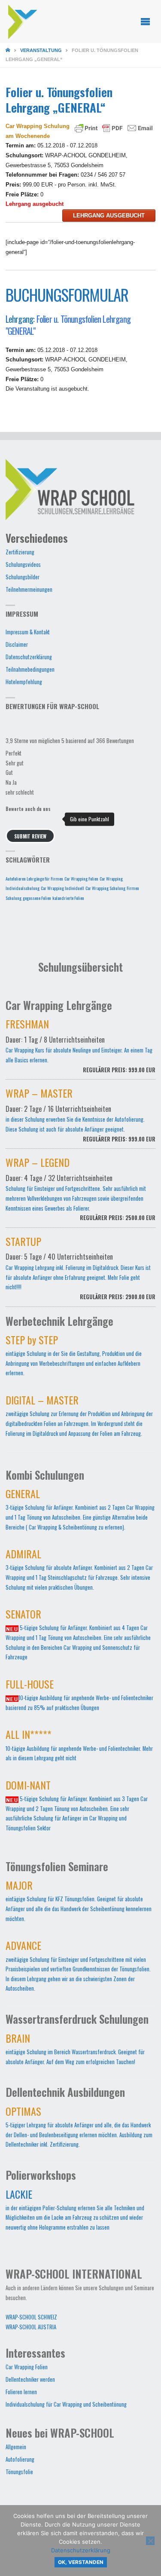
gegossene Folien (37, 898)
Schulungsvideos (23, 564)
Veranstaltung (41, 50)
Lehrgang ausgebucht (109, 216)
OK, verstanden (81, 2562)
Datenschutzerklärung (29, 657)
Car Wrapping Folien (81, 878)
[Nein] (150, 2541)
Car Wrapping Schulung (105, 888)
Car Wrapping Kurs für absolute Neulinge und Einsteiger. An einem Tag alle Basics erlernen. (81, 1048)
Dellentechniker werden (30, 2379)
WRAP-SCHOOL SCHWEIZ (31, 2317)
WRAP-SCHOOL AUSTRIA (31, 2327)
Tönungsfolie (19, 2472)
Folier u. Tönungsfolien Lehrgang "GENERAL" (68, 325)
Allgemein (16, 2447)
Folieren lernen (21, 2392)
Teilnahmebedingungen (30, 669)
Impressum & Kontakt (28, 632)
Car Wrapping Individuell (62, 888)
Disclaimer (17, 644)
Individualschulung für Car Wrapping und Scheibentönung (66, 2404)
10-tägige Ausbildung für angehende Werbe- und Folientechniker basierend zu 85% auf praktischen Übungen (79, 1697)
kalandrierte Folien (68, 898)
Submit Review (30, 836)
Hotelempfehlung (24, 682)
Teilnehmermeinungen (29, 589)
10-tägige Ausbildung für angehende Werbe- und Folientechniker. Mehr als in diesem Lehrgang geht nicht (79, 1747)
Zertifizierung (20, 552)
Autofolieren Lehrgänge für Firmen (34, 878)
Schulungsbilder (23, 577)
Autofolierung (20, 2459)
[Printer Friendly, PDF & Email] (114, 128)
